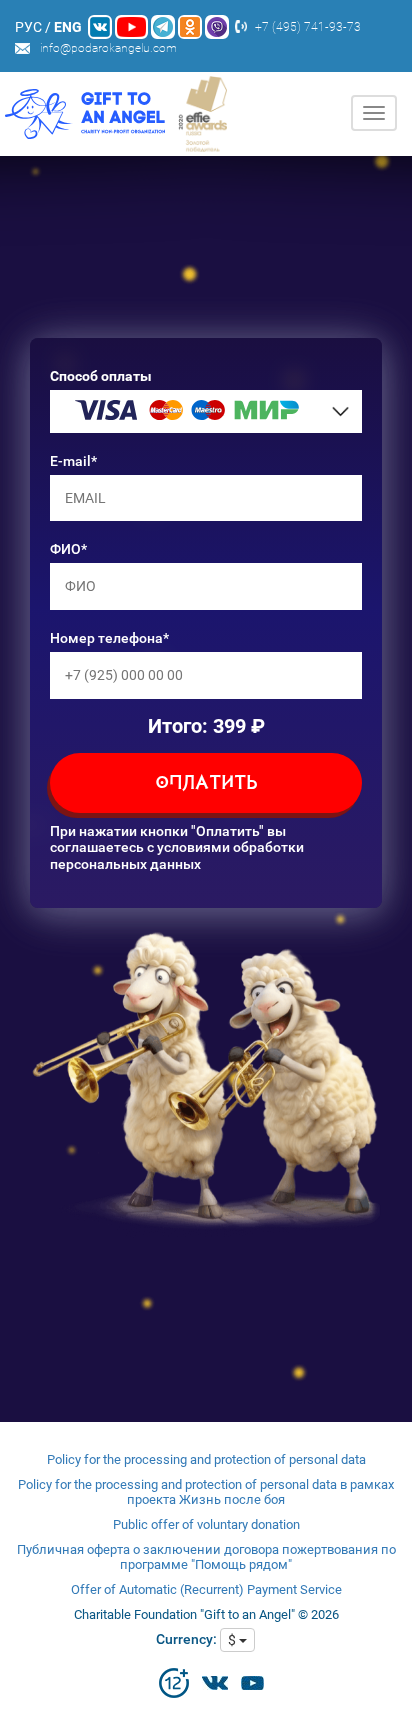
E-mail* (73, 461)
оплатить (206, 784)
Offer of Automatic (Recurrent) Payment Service (206, 1589)
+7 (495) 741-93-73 (308, 27)
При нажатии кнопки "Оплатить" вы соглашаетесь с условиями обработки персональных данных (177, 848)
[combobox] (206, 411)
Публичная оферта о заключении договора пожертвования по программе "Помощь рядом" (206, 1557)
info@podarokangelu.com (108, 48)
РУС (28, 27)
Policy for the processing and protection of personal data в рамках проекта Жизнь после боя (206, 1492)
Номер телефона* (109, 638)
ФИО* (68, 549)
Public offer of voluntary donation (206, 1524)
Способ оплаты (101, 376)
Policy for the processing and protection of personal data (206, 1459)
